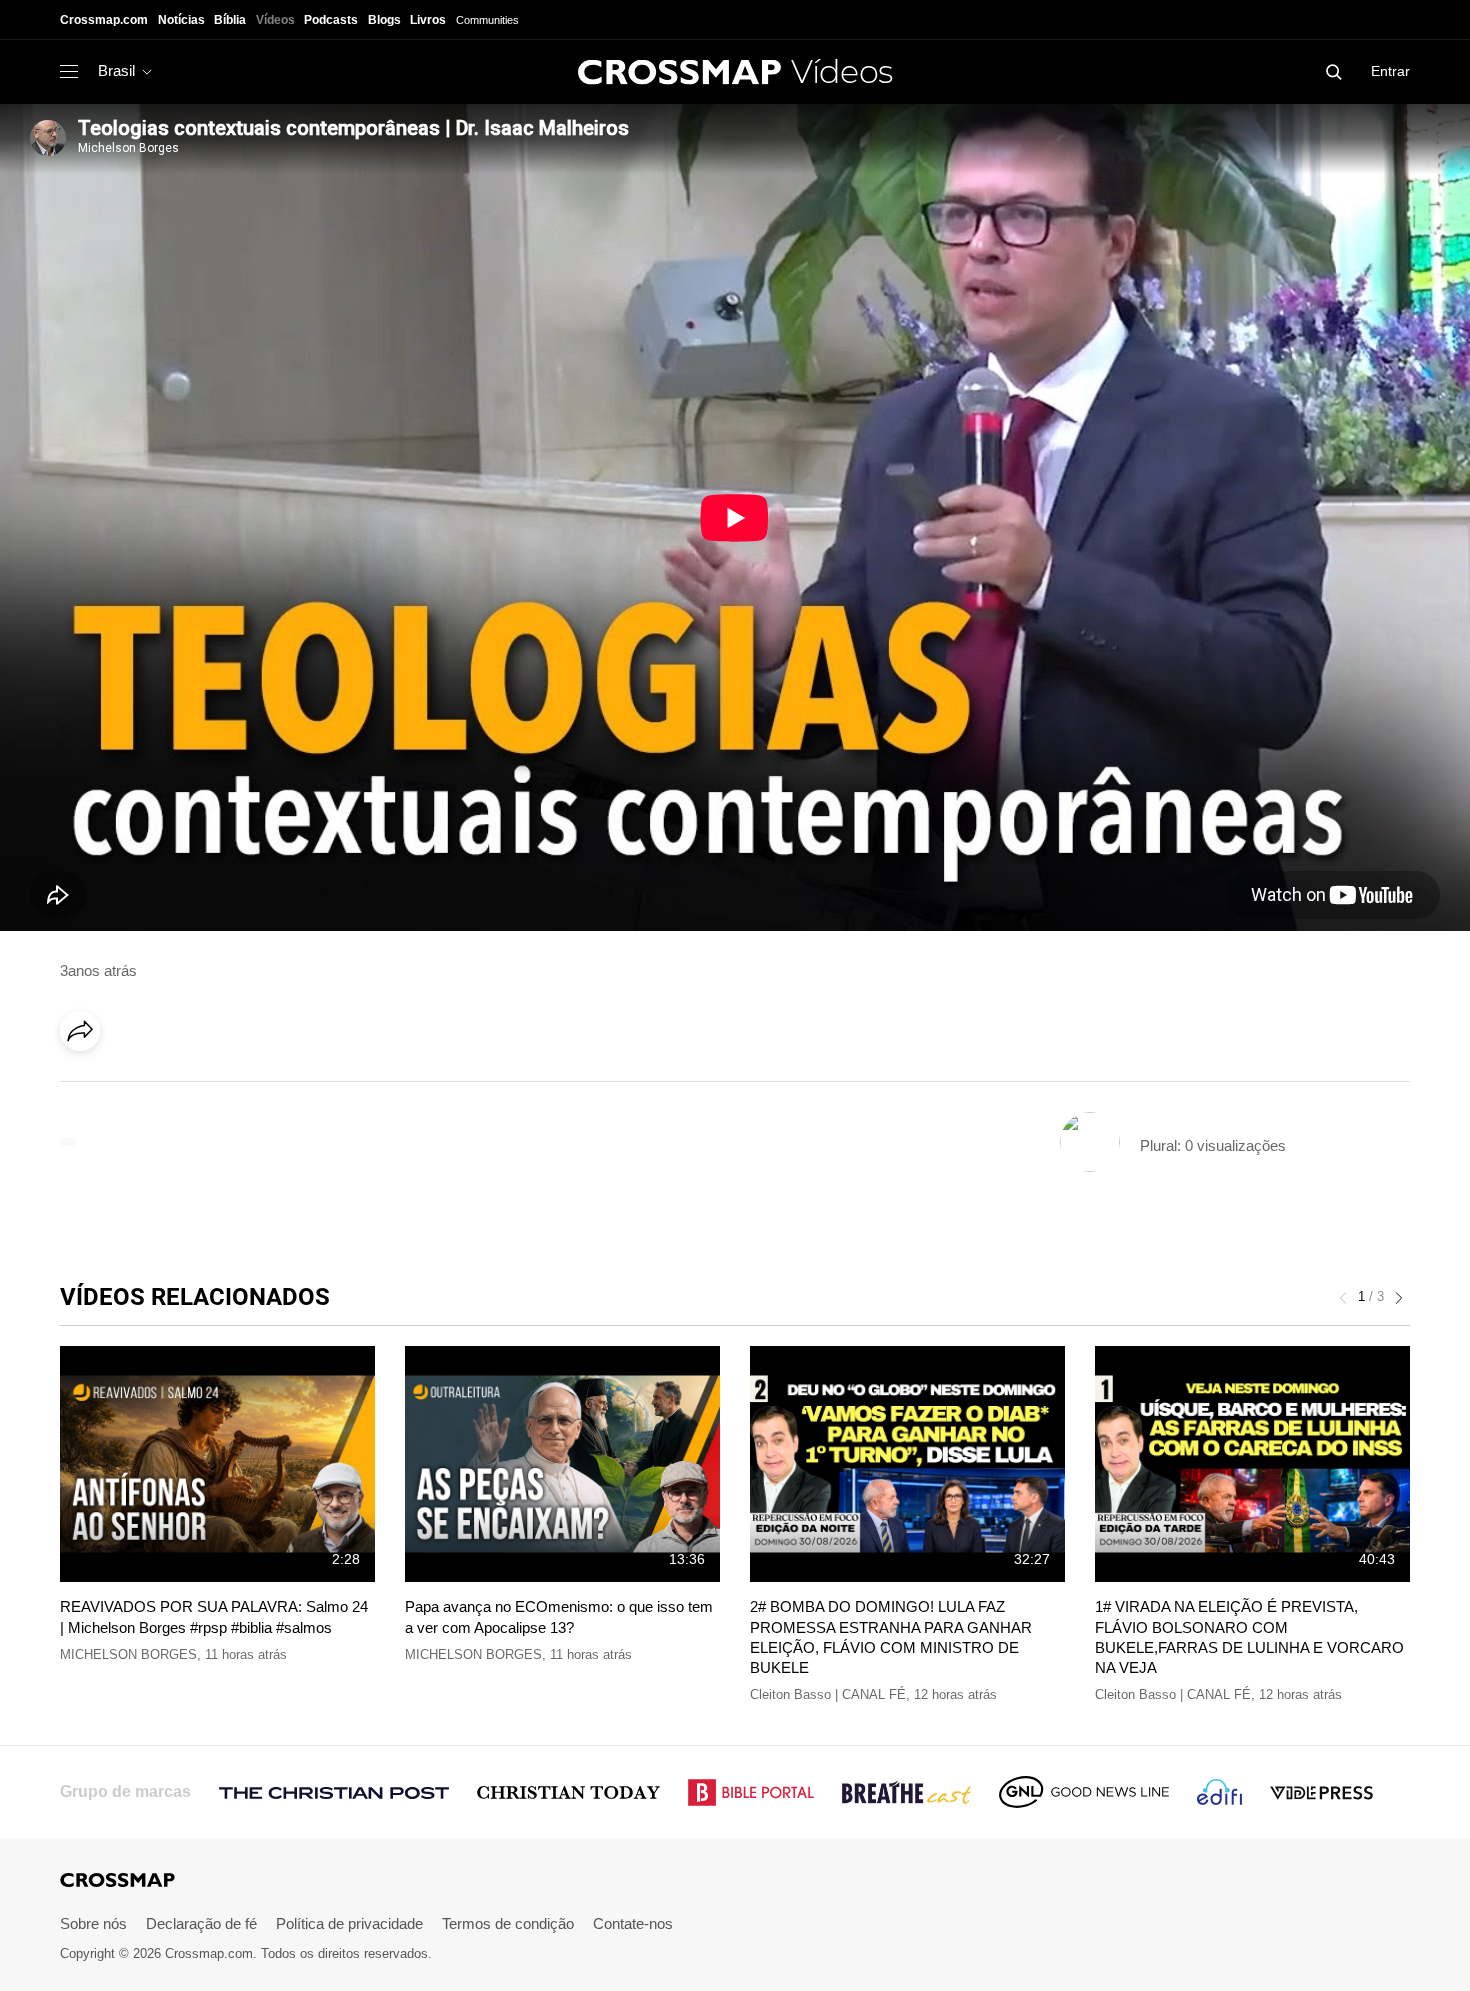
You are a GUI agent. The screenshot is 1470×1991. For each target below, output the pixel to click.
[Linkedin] (127, 1087)
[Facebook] (86, 1087)
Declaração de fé (201, 1923)
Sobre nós (93, 1923)
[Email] (209, 1087)
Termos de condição (508, 1923)
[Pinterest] (168, 1087)
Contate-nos (633, 1923)
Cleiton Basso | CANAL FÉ (828, 1694)
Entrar (1390, 71)
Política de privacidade (349, 1923)
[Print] (250, 1087)
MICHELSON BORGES (128, 1654)
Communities (487, 20)
